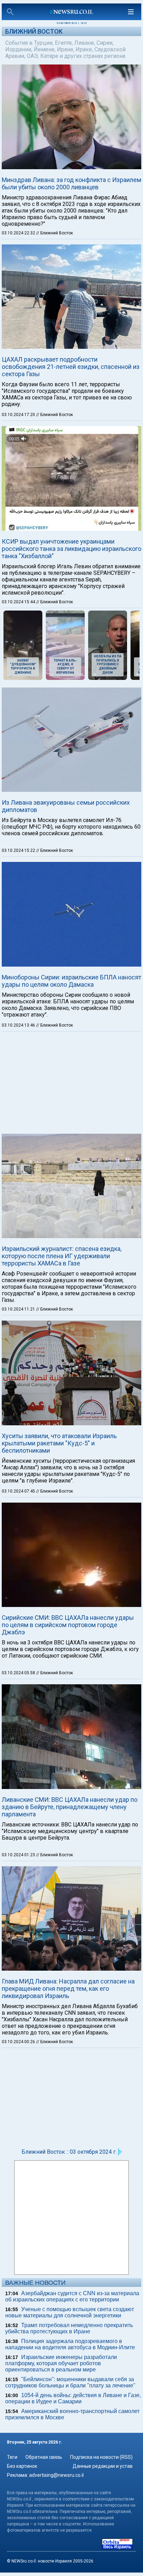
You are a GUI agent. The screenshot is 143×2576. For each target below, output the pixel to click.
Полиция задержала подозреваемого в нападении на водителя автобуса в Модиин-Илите (70, 2344)
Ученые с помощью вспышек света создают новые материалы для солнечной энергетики (70, 2312)
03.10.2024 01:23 (19, 1855)
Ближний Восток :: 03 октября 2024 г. (69, 2152)
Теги (12, 2457)
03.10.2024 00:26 (19, 2042)
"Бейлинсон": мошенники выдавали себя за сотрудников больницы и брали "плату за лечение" (70, 2382)
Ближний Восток (34, 31)
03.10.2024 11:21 (19, 1309)
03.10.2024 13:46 (19, 1025)
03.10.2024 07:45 (19, 1491)
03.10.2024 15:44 (19, 602)
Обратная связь (44, 2457)
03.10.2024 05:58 (19, 1673)
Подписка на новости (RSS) (101, 2457)
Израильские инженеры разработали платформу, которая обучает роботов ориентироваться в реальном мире (61, 2363)
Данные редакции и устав (103, 2466)
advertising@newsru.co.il (56, 2475)
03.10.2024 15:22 (19, 850)
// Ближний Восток (54, 233)
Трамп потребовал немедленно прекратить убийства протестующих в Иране (69, 2328)
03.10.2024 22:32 (19, 233)
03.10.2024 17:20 (19, 415)
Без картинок (22, 2466)
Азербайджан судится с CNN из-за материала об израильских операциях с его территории (72, 2296)
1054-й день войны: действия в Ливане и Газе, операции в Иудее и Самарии (73, 2398)
